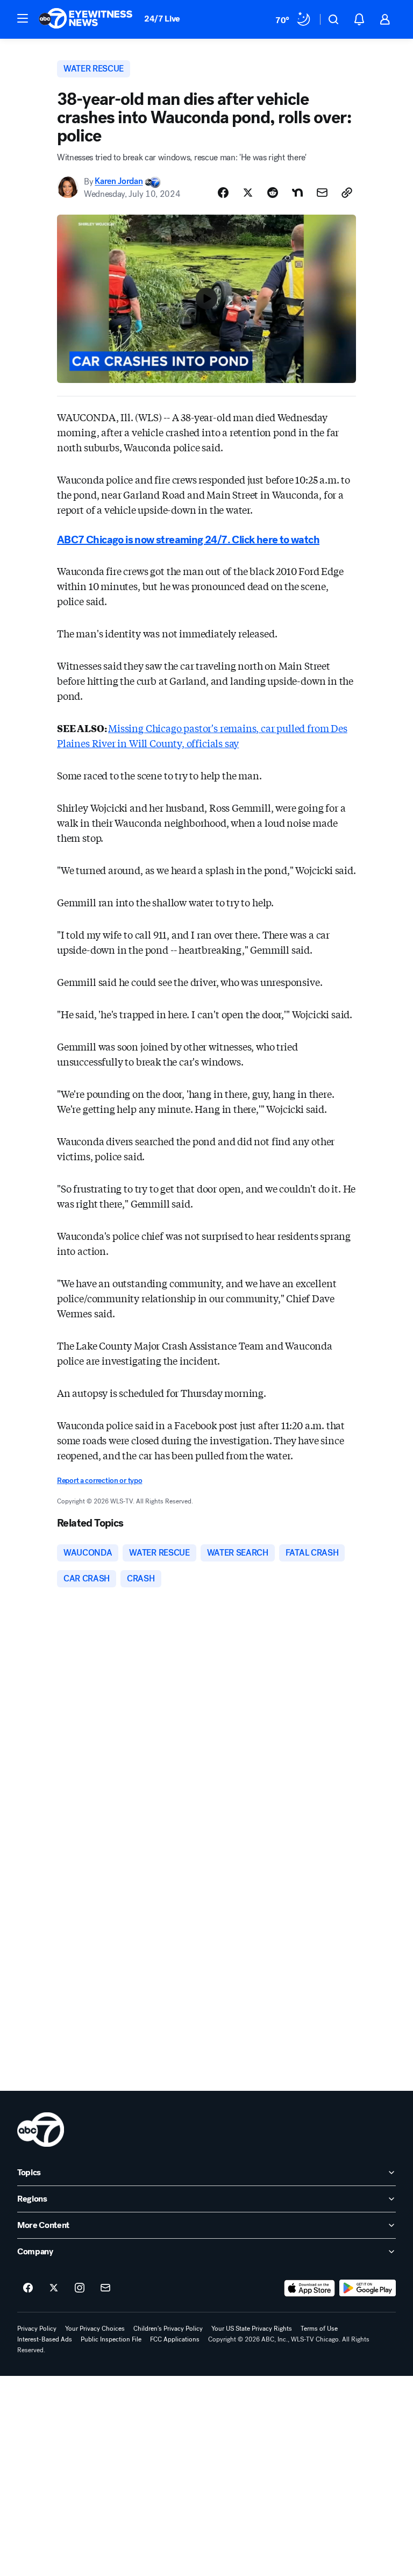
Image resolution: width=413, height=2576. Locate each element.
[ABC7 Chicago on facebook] (28, 2288)
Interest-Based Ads (45, 2339)
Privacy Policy (37, 2329)
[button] (23, 18)
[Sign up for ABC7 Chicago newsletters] (105, 2288)
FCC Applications (175, 2339)
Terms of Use (319, 2329)
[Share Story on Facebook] (223, 193)
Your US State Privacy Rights (252, 2329)
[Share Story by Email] (322, 193)
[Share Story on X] (248, 193)
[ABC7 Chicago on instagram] (80, 2288)
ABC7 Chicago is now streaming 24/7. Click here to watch (188, 540)
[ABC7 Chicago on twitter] (54, 2288)
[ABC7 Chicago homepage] (86, 19)
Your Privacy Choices (95, 2329)
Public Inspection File (111, 2339)
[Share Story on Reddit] (273, 193)
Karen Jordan (119, 182)
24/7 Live (162, 19)
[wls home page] (41, 2130)
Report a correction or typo (99, 1481)
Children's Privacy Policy (168, 2329)
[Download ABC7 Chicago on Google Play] (368, 2288)
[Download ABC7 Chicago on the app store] (310, 2288)
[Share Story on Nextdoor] (297, 193)
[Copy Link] (347, 193)
